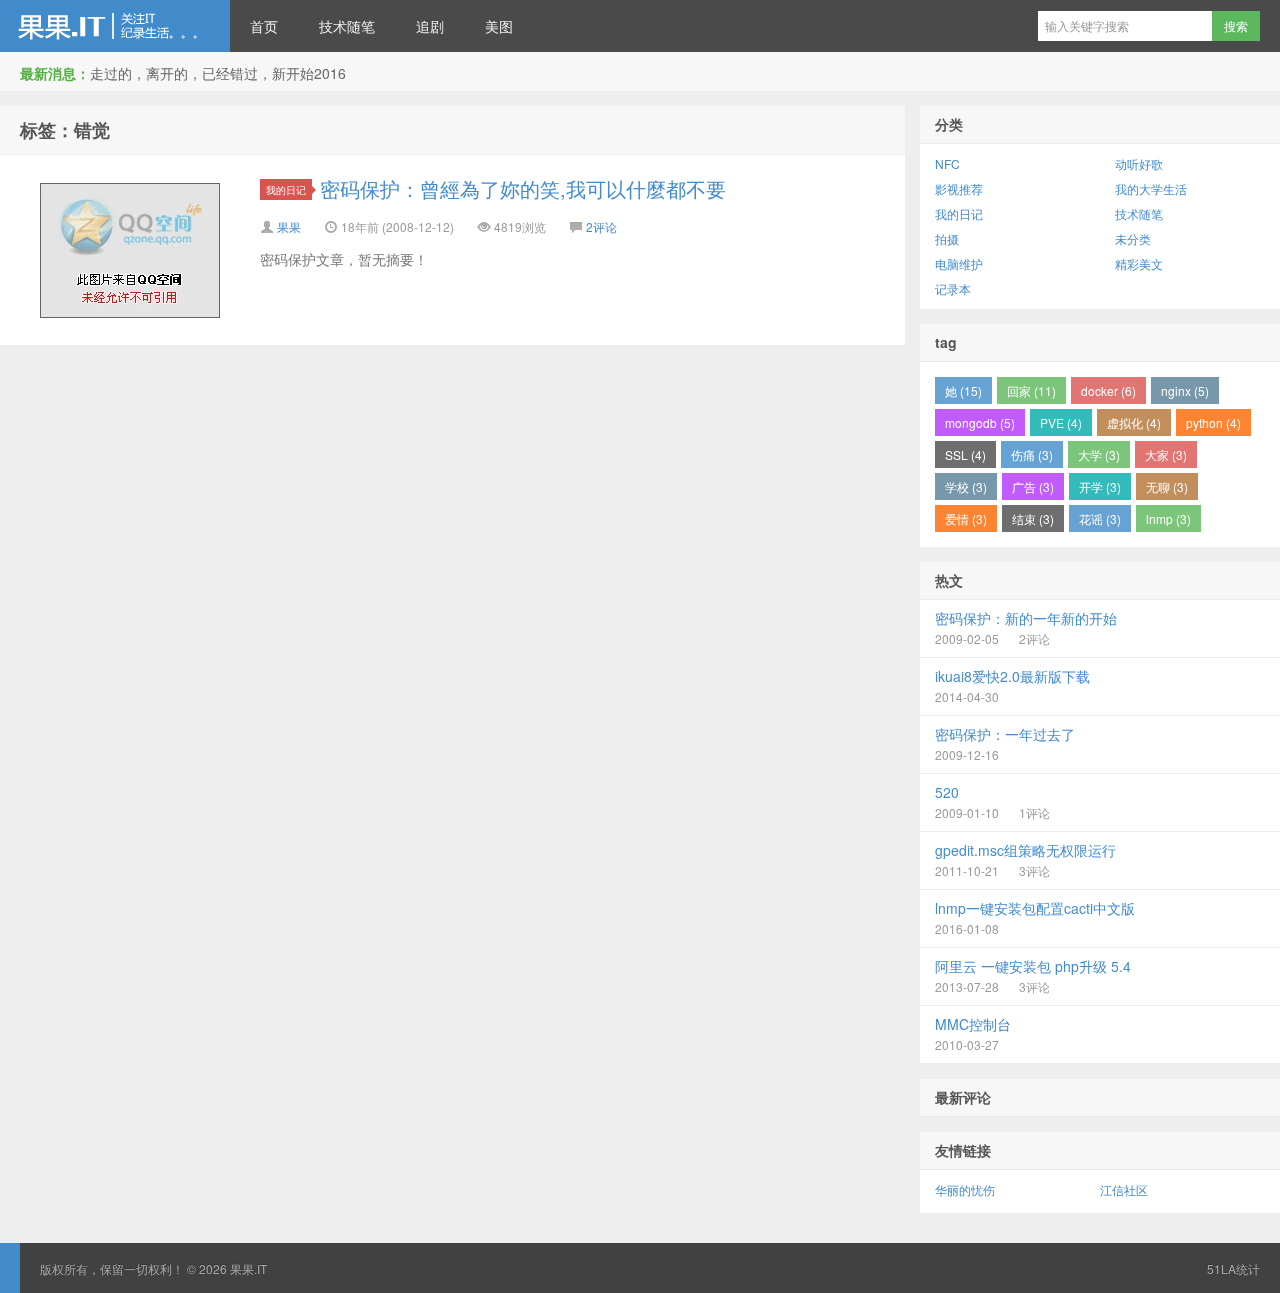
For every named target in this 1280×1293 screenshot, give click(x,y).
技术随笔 (347, 26)
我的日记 (286, 189)
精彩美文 (1139, 263)
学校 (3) (966, 486)
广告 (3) (1033, 486)
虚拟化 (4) (1134, 422)
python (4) (1213, 422)
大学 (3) (1099, 454)
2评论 (601, 226)
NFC (947, 163)
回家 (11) (1031, 390)
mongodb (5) (980, 422)
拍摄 (947, 238)
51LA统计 (1233, 1268)
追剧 (430, 26)
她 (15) (963, 390)
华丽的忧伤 (965, 1189)
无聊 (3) (1167, 486)
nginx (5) (1185, 390)
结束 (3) (1033, 518)
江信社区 (1124, 1189)
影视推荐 (959, 188)
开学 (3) (1100, 486)
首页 (264, 26)
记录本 (953, 288)
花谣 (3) (1100, 518)
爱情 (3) (966, 518)
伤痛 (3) (1032, 454)
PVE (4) (1061, 422)
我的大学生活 (1151, 188)
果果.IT (115, 26)
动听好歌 (1139, 163)
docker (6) (1108, 390)
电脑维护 (959, 263)
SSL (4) (965, 454)
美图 (499, 26)
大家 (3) (1166, 454)
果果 (289, 226)
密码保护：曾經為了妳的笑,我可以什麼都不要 (523, 188)
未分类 (1133, 238)
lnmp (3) (1168, 518)
